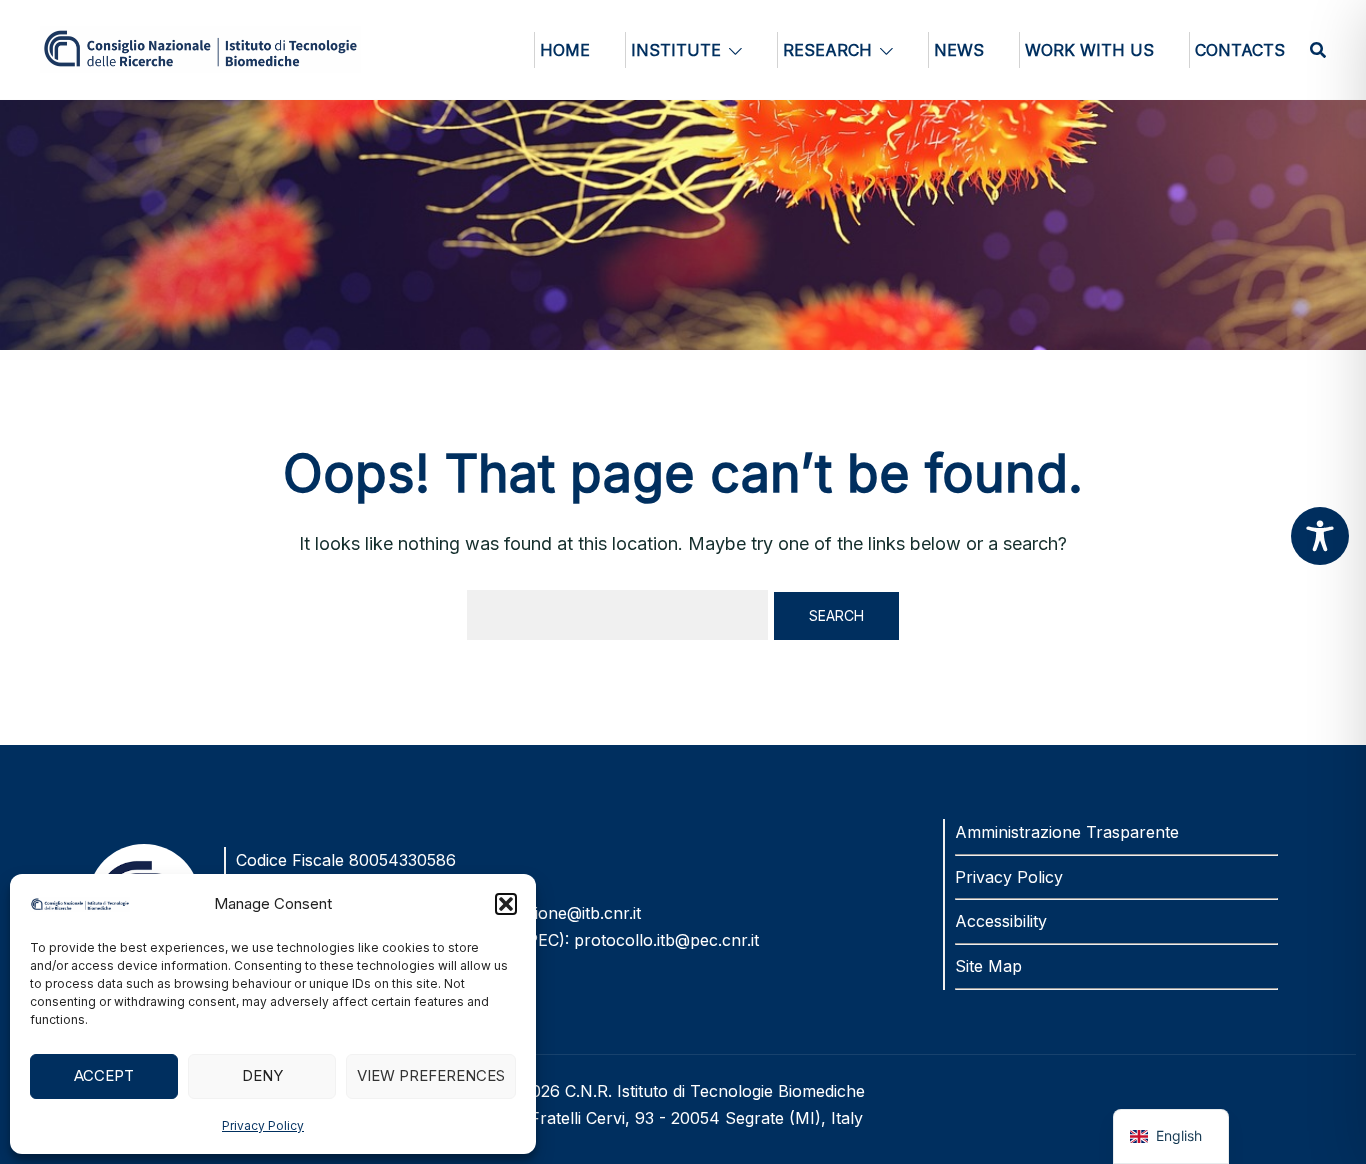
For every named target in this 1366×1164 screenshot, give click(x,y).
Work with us (1089, 50)
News (959, 50)
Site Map (988, 966)
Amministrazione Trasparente (1067, 832)
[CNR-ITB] (200, 47)
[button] (506, 904)
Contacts (1240, 50)
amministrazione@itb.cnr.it (542, 913)
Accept (104, 1075)
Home (565, 50)
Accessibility (1001, 921)
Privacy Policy (263, 1125)
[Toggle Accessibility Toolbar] (1320, 536)
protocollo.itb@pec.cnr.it (666, 940)
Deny (262, 1075)
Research (827, 50)
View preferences (431, 1075)
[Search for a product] (1318, 50)
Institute (676, 50)
